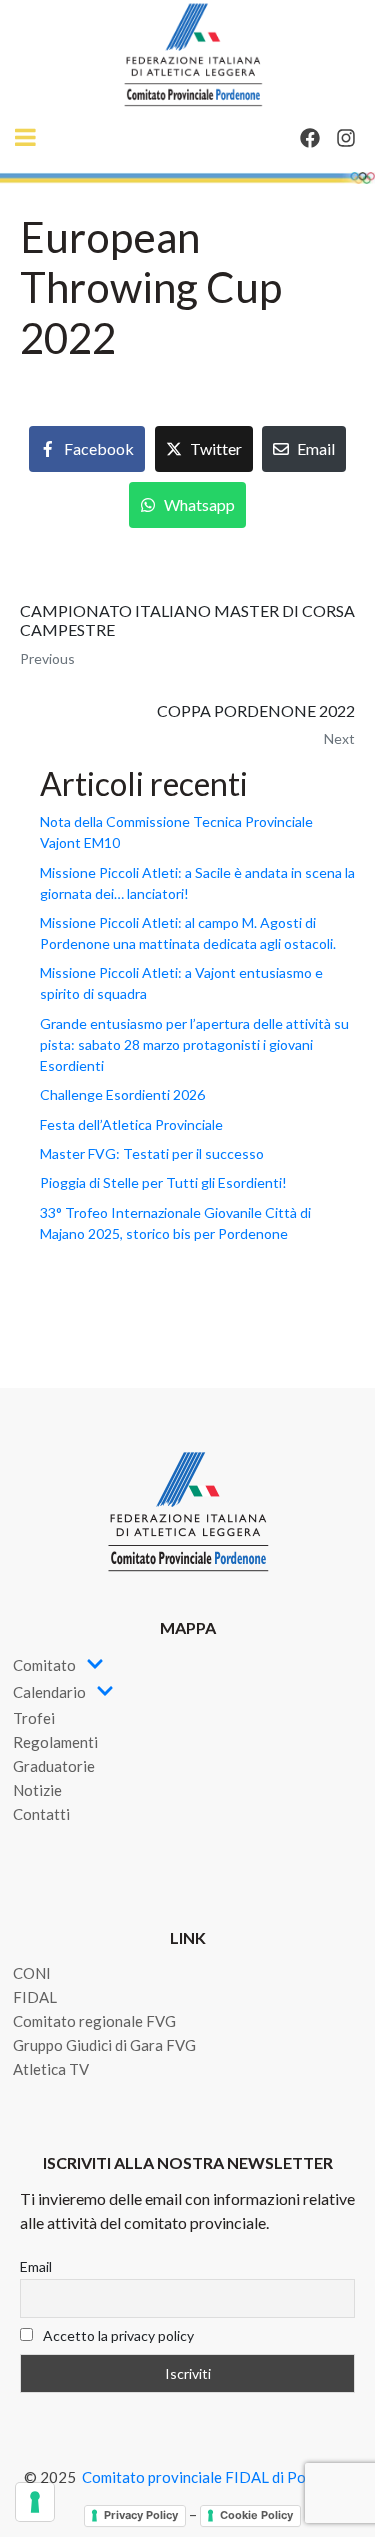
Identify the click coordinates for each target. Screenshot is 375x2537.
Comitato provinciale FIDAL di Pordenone (221, 2477)
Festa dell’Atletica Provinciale (131, 1124)
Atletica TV (51, 2069)
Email (36, 2266)
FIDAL (35, 1997)
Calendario (49, 1692)
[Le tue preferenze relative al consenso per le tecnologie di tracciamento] (35, 2502)
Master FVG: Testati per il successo (152, 1153)
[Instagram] (346, 138)
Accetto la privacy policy (117, 2335)
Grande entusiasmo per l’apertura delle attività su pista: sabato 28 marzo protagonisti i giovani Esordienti (194, 1044)
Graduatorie (54, 1766)
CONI (32, 1973)
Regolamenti (55, 1742)
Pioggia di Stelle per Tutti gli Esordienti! (163, 1182)
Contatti (41, 1814)
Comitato (44, 1665)
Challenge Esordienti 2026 (122, 1094)
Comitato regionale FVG (94, 2021)
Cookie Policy (256, 2515)
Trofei (34, 1718)
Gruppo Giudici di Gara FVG (104, 2045)
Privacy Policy (141, 2515)
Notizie (37, 1790)
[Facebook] (310, 138)
